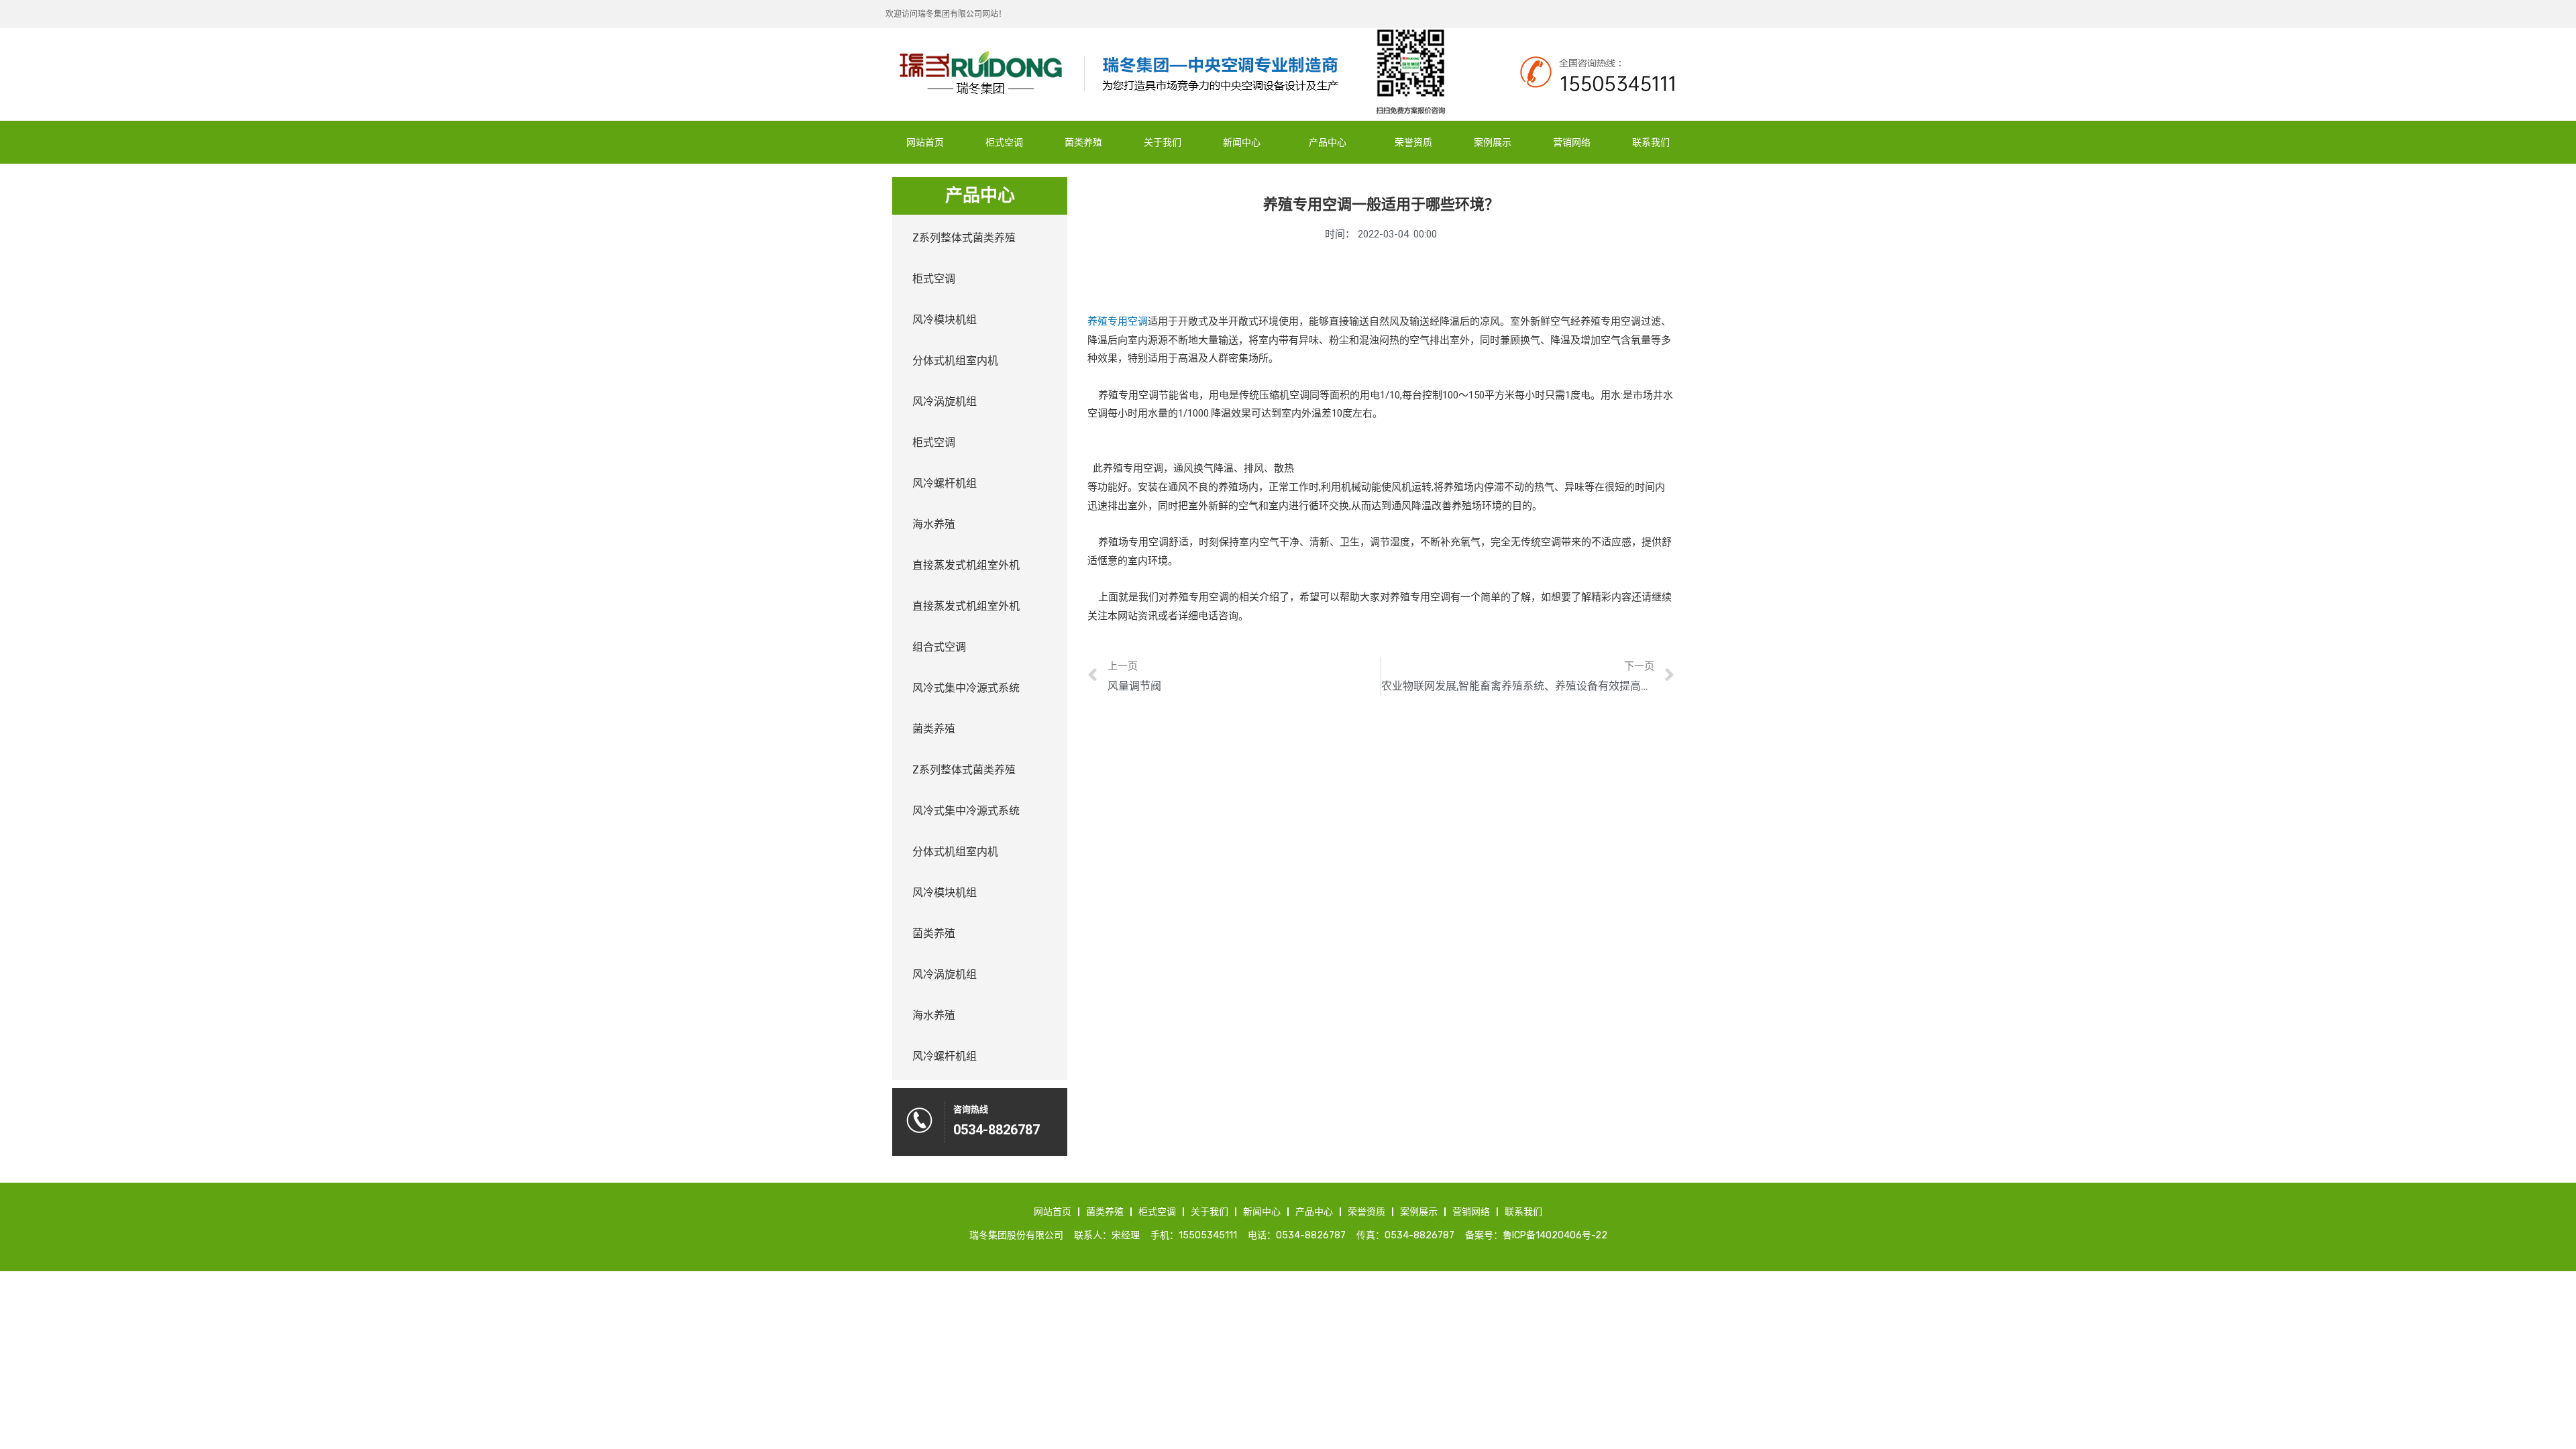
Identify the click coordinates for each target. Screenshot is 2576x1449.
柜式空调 (1004, 142)
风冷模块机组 (945, 320)
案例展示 (1493, 142)
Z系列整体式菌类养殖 (964, 238)
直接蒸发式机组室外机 (966, 565)
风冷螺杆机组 (945, 483)
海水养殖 (934, 524)
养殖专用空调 (1118, 321)
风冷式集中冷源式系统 (966, 688)
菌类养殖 (1083, 142)
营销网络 (1572, 142)
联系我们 (1651, 142)
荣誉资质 (1413, 142)
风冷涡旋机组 (945, 401)
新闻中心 (1242, 142)
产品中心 (1328, 142)
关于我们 (1163, 142)
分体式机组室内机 (955, 361)
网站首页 (925, 142)
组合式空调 (939, 647)
